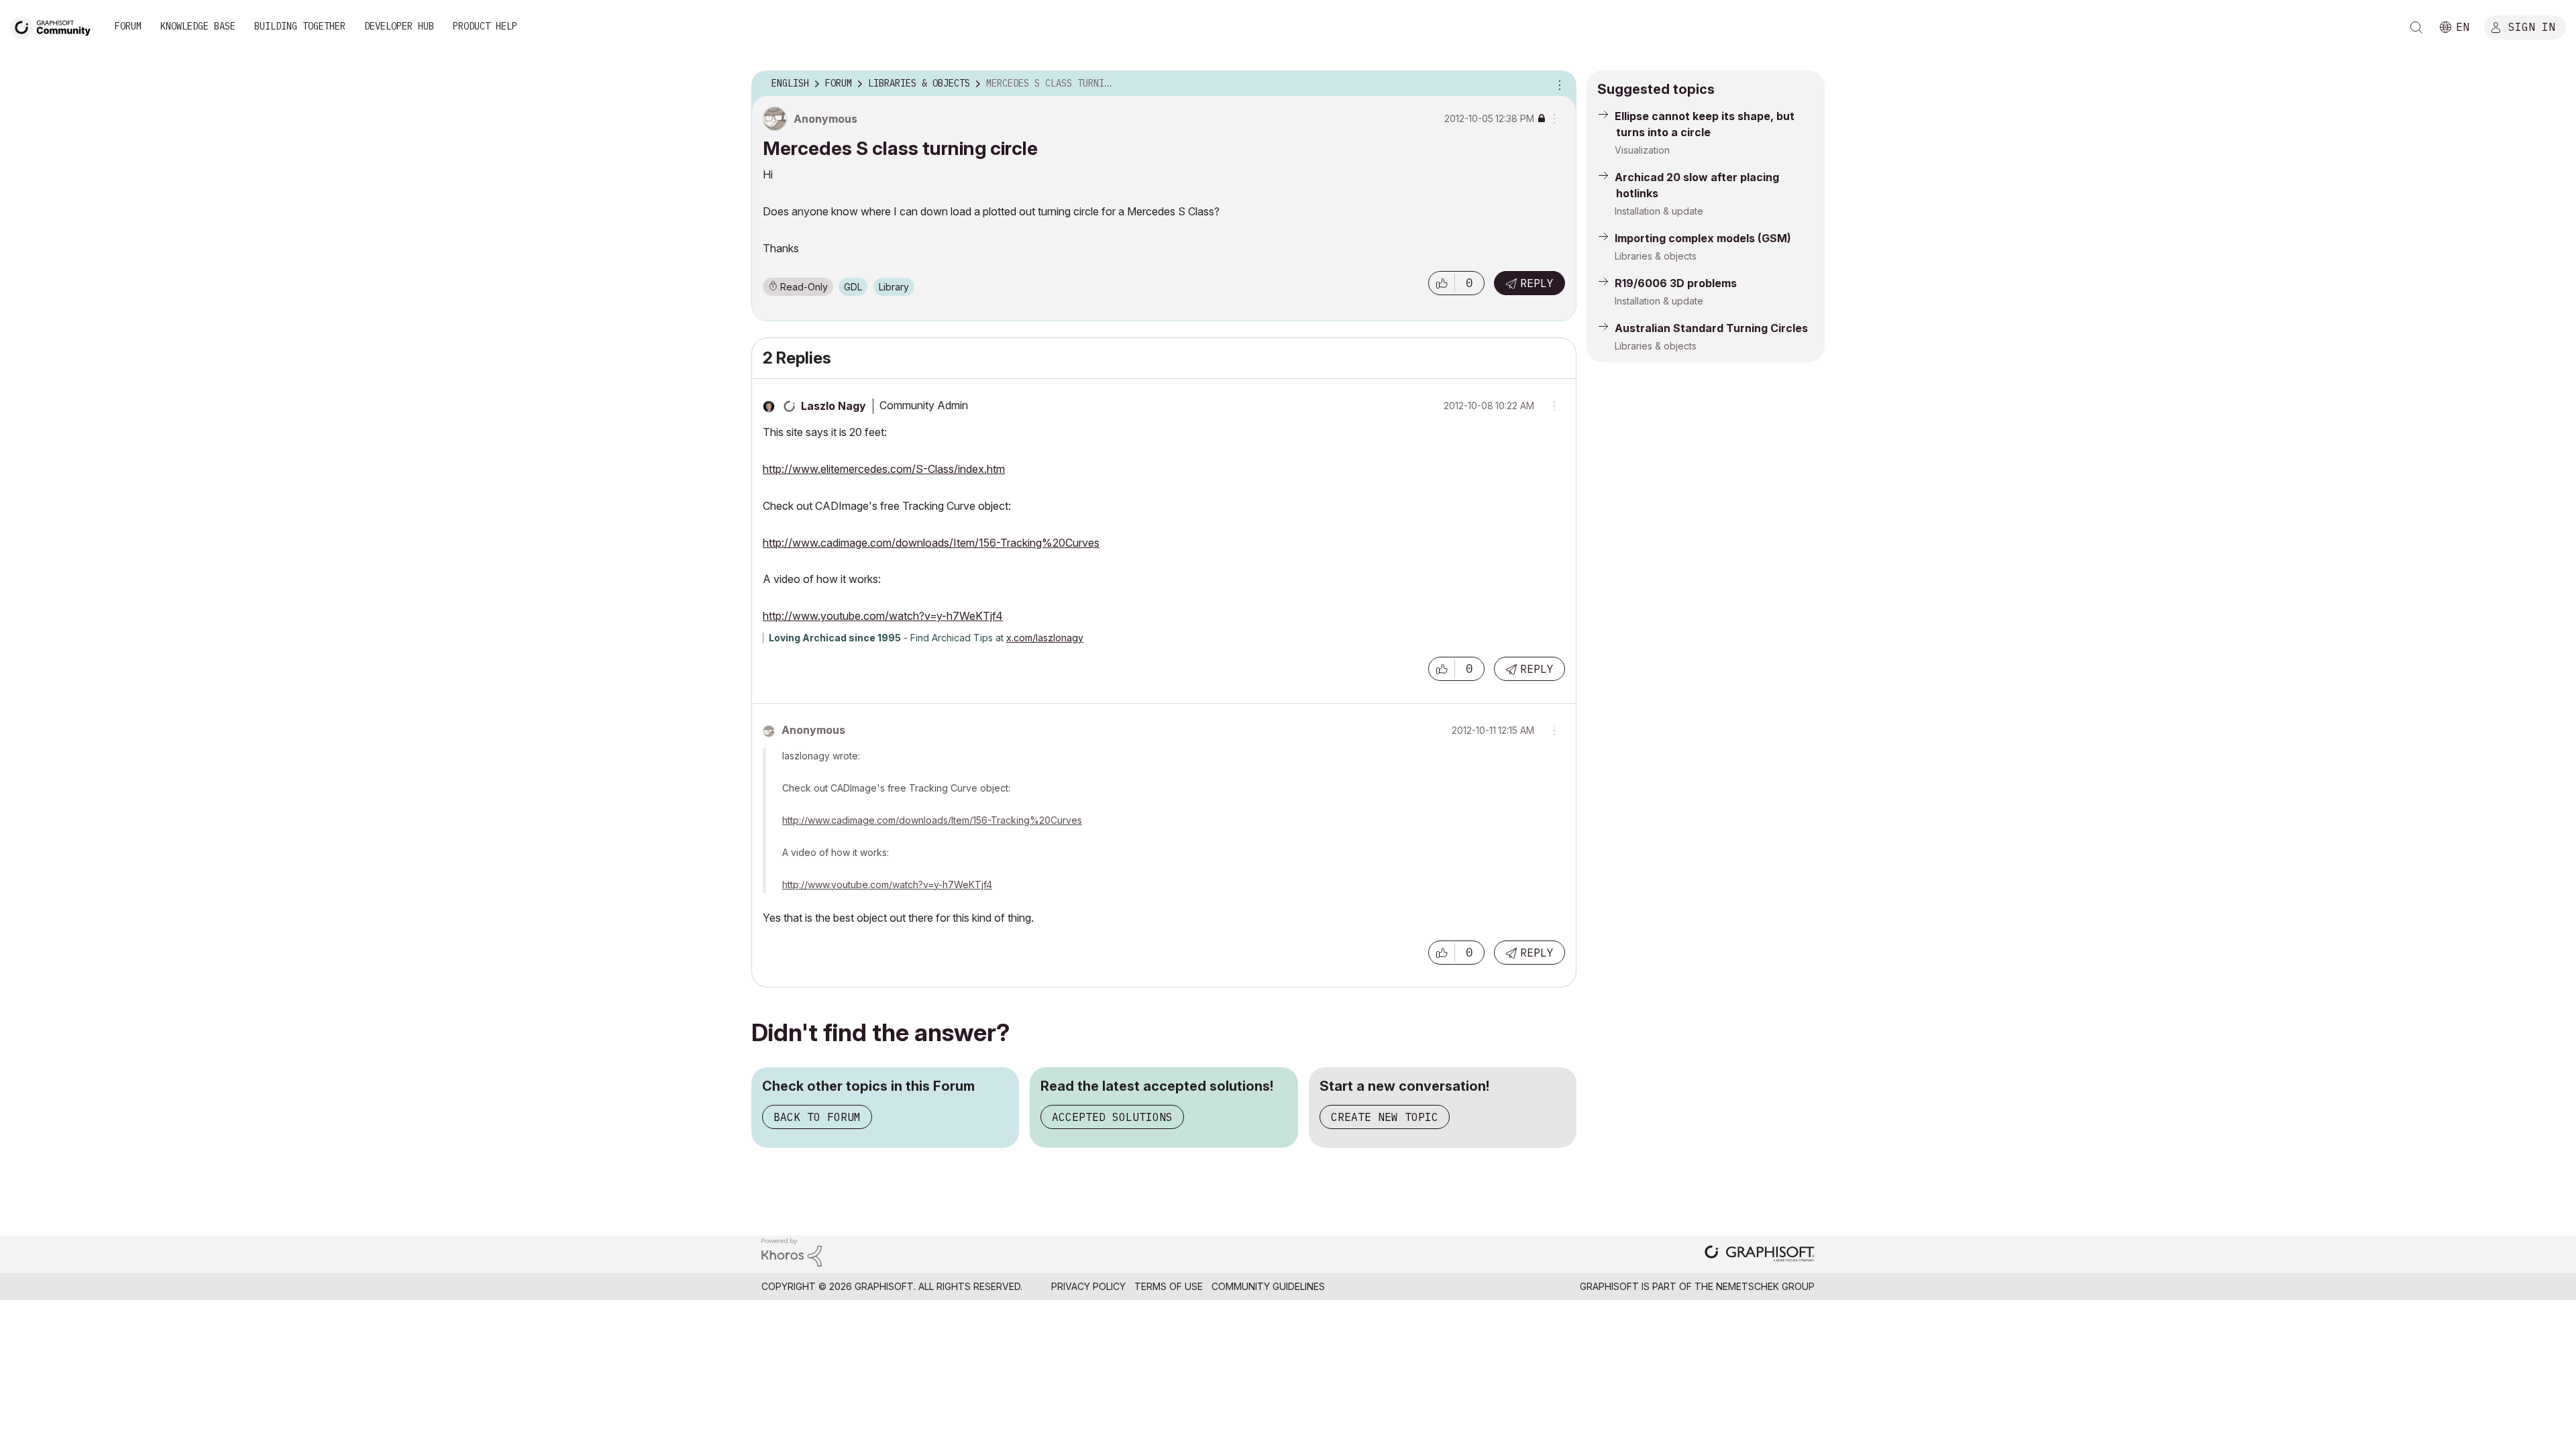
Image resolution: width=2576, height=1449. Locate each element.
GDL (853, 287)
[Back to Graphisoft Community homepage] (55, 26)
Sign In (2532, 26)
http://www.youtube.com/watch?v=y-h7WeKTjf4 (883, 616)
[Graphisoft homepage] (1760, 1255)
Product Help (485, 26)
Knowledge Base (198, 26)
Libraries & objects (1656, 256)
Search (2416, 28)
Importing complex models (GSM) (1703, 238)
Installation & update (1659, 211)
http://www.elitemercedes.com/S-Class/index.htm (884, 469)
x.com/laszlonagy (1045, 638)
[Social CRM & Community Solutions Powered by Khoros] (792, 1251)
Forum (128, 26)
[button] (1442, 283)
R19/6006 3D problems (1676, 283)
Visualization (1642, 150)
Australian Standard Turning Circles (1711, 328)
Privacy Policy (1088, 1286)
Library (894, 287)
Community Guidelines (1268, 1286)
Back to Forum (817, 1117)
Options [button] (1558, 84)
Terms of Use (1169, 1286)
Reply (1537, 283)
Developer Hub (399, 26)
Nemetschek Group (1765, 1286)
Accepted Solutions (1112, 1117)
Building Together (300, 26)
